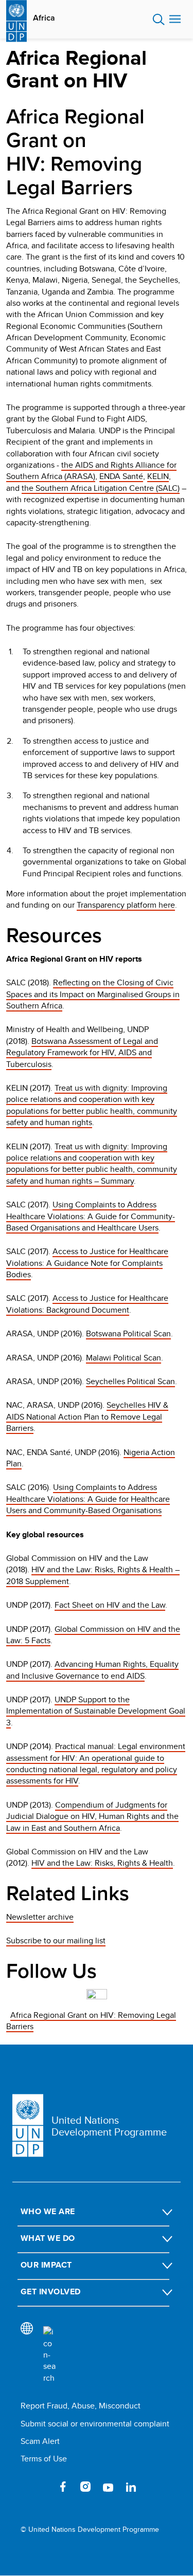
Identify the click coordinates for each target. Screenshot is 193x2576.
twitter (40, 2487)
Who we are (48, 2211)
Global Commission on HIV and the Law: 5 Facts (93, 1635)
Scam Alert (40, 2441)
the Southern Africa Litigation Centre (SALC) (101, 488)
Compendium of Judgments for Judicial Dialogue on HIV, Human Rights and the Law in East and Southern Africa (92, 1816)
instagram (85, 2487)
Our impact (46, 2265)
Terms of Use (44, 2459)
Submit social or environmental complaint (95, 2424)
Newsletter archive (40, 1917)
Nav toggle (175, 20)
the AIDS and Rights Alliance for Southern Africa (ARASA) (91, 471)
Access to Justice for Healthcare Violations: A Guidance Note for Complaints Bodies (87, 1263)
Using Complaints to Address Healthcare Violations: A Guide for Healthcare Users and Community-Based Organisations (88, 1499)
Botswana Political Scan (128, 1333)
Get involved (51, 2292)
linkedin (131, 2487)
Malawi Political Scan (124, 1358)
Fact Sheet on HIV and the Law (110, 1605)
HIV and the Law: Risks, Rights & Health (102, 1863)
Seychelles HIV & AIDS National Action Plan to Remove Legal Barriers (87, 1416)
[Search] (49, 2355)
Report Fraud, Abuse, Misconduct (81, 2406)
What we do (48, 2238)
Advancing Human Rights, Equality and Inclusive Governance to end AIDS (92, 1670)
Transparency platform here (126, 905)
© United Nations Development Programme (90, 2529)
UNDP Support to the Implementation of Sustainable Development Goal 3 (96, 1711)
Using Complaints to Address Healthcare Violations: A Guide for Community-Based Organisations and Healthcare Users (91, 1216)
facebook (63, 2487)
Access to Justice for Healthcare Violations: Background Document (87, 1304)
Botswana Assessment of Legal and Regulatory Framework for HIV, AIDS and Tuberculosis (82, 1053)
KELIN (158, 476)
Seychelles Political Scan (130, 1381)
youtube (108, 2487)
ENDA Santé (121, 476)
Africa (44, 18)
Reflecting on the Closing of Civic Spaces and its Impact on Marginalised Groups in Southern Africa (93, 994)
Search (159, 20)
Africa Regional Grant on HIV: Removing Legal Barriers (91, 2021)
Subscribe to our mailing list (56, 1940)
